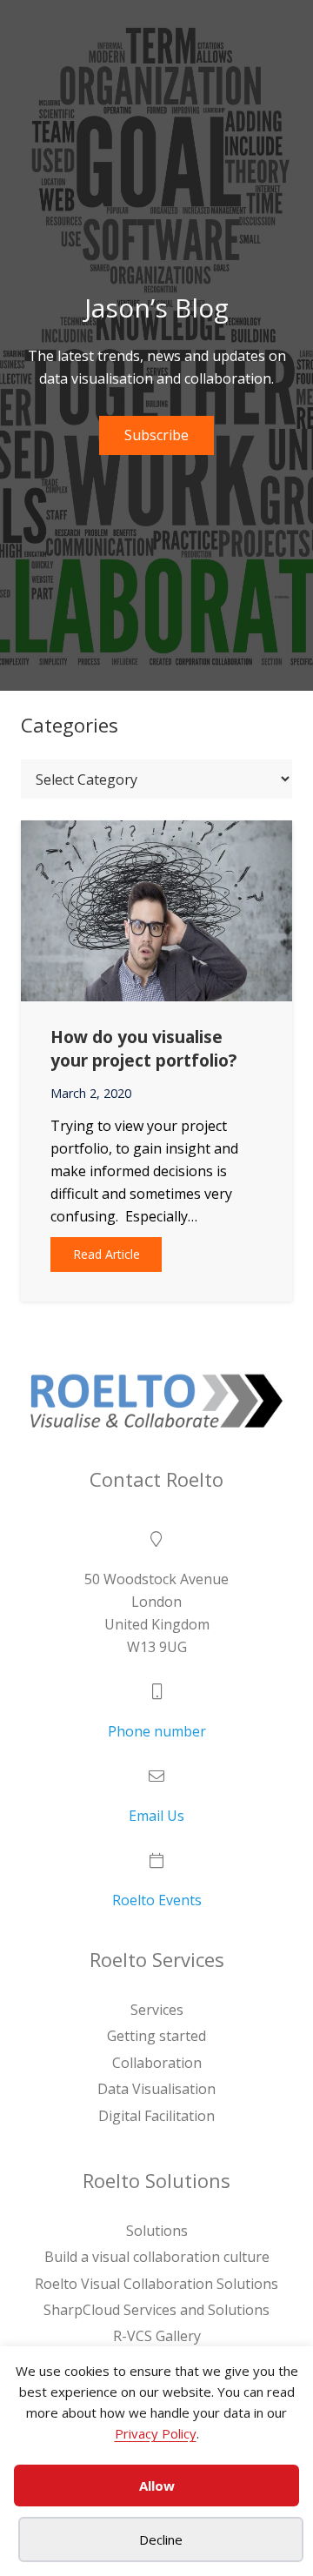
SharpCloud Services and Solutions (156, 2310)
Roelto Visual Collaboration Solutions (156, 2284)
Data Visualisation (156, 2089)
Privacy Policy (156, 2433)
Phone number (157, 1731)
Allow (157, 2486)
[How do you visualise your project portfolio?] (156, 832)
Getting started (156, 2036)
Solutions (157, 2231)
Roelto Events (157, 1900)
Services (157, 2010)
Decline (161, 2539)
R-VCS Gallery (157, 2336)
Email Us (156, 1816)
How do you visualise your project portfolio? (143, 1048)
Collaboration (157, 2063)
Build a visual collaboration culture (157, 2257)
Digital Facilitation (156, 2115)
